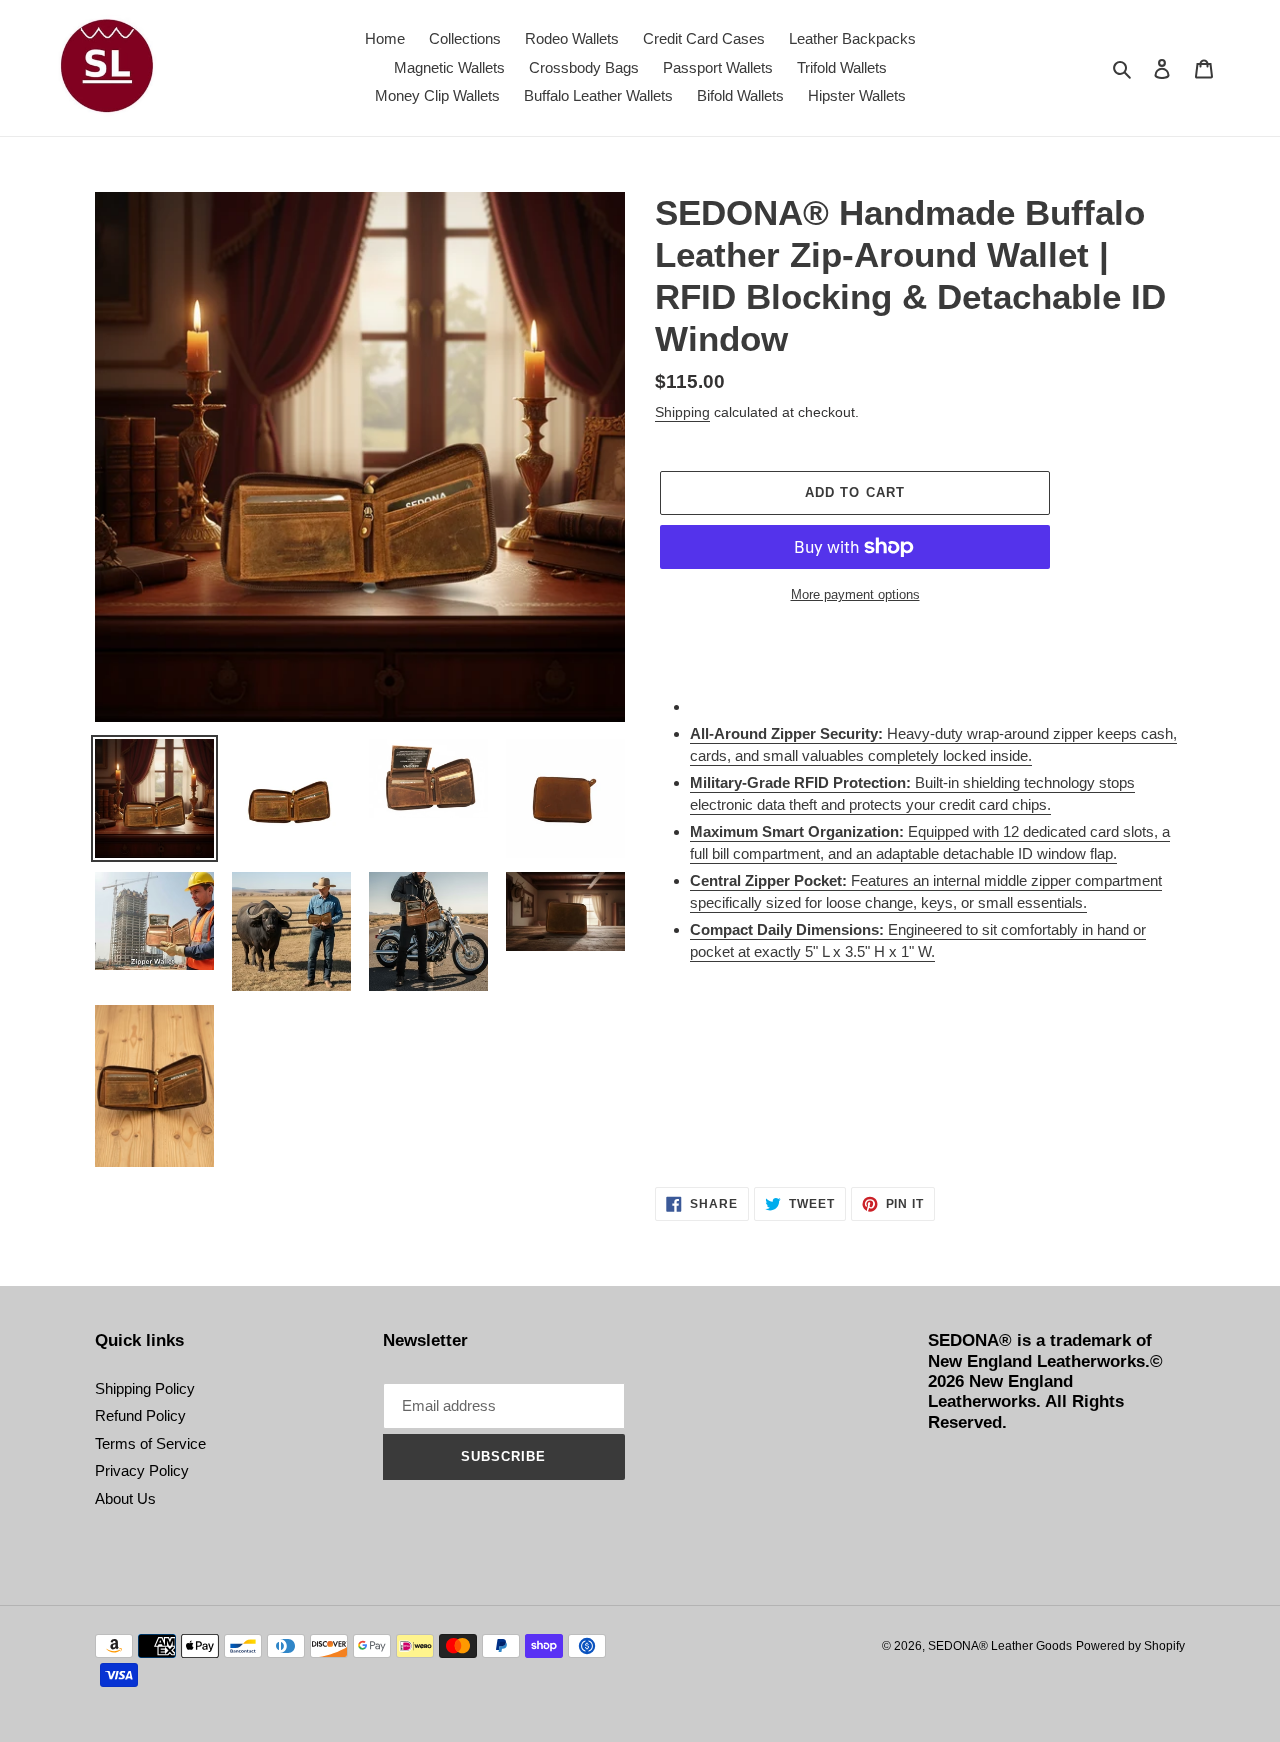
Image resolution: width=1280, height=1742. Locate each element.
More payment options (855, 594)
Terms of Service (150, 1443)
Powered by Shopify (1130, 1646)
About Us (125, 1498)
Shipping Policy (145, 1388)
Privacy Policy (142, 1470)
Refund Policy (140, 1415)
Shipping (682, 412)
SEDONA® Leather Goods (1000, 1646)
